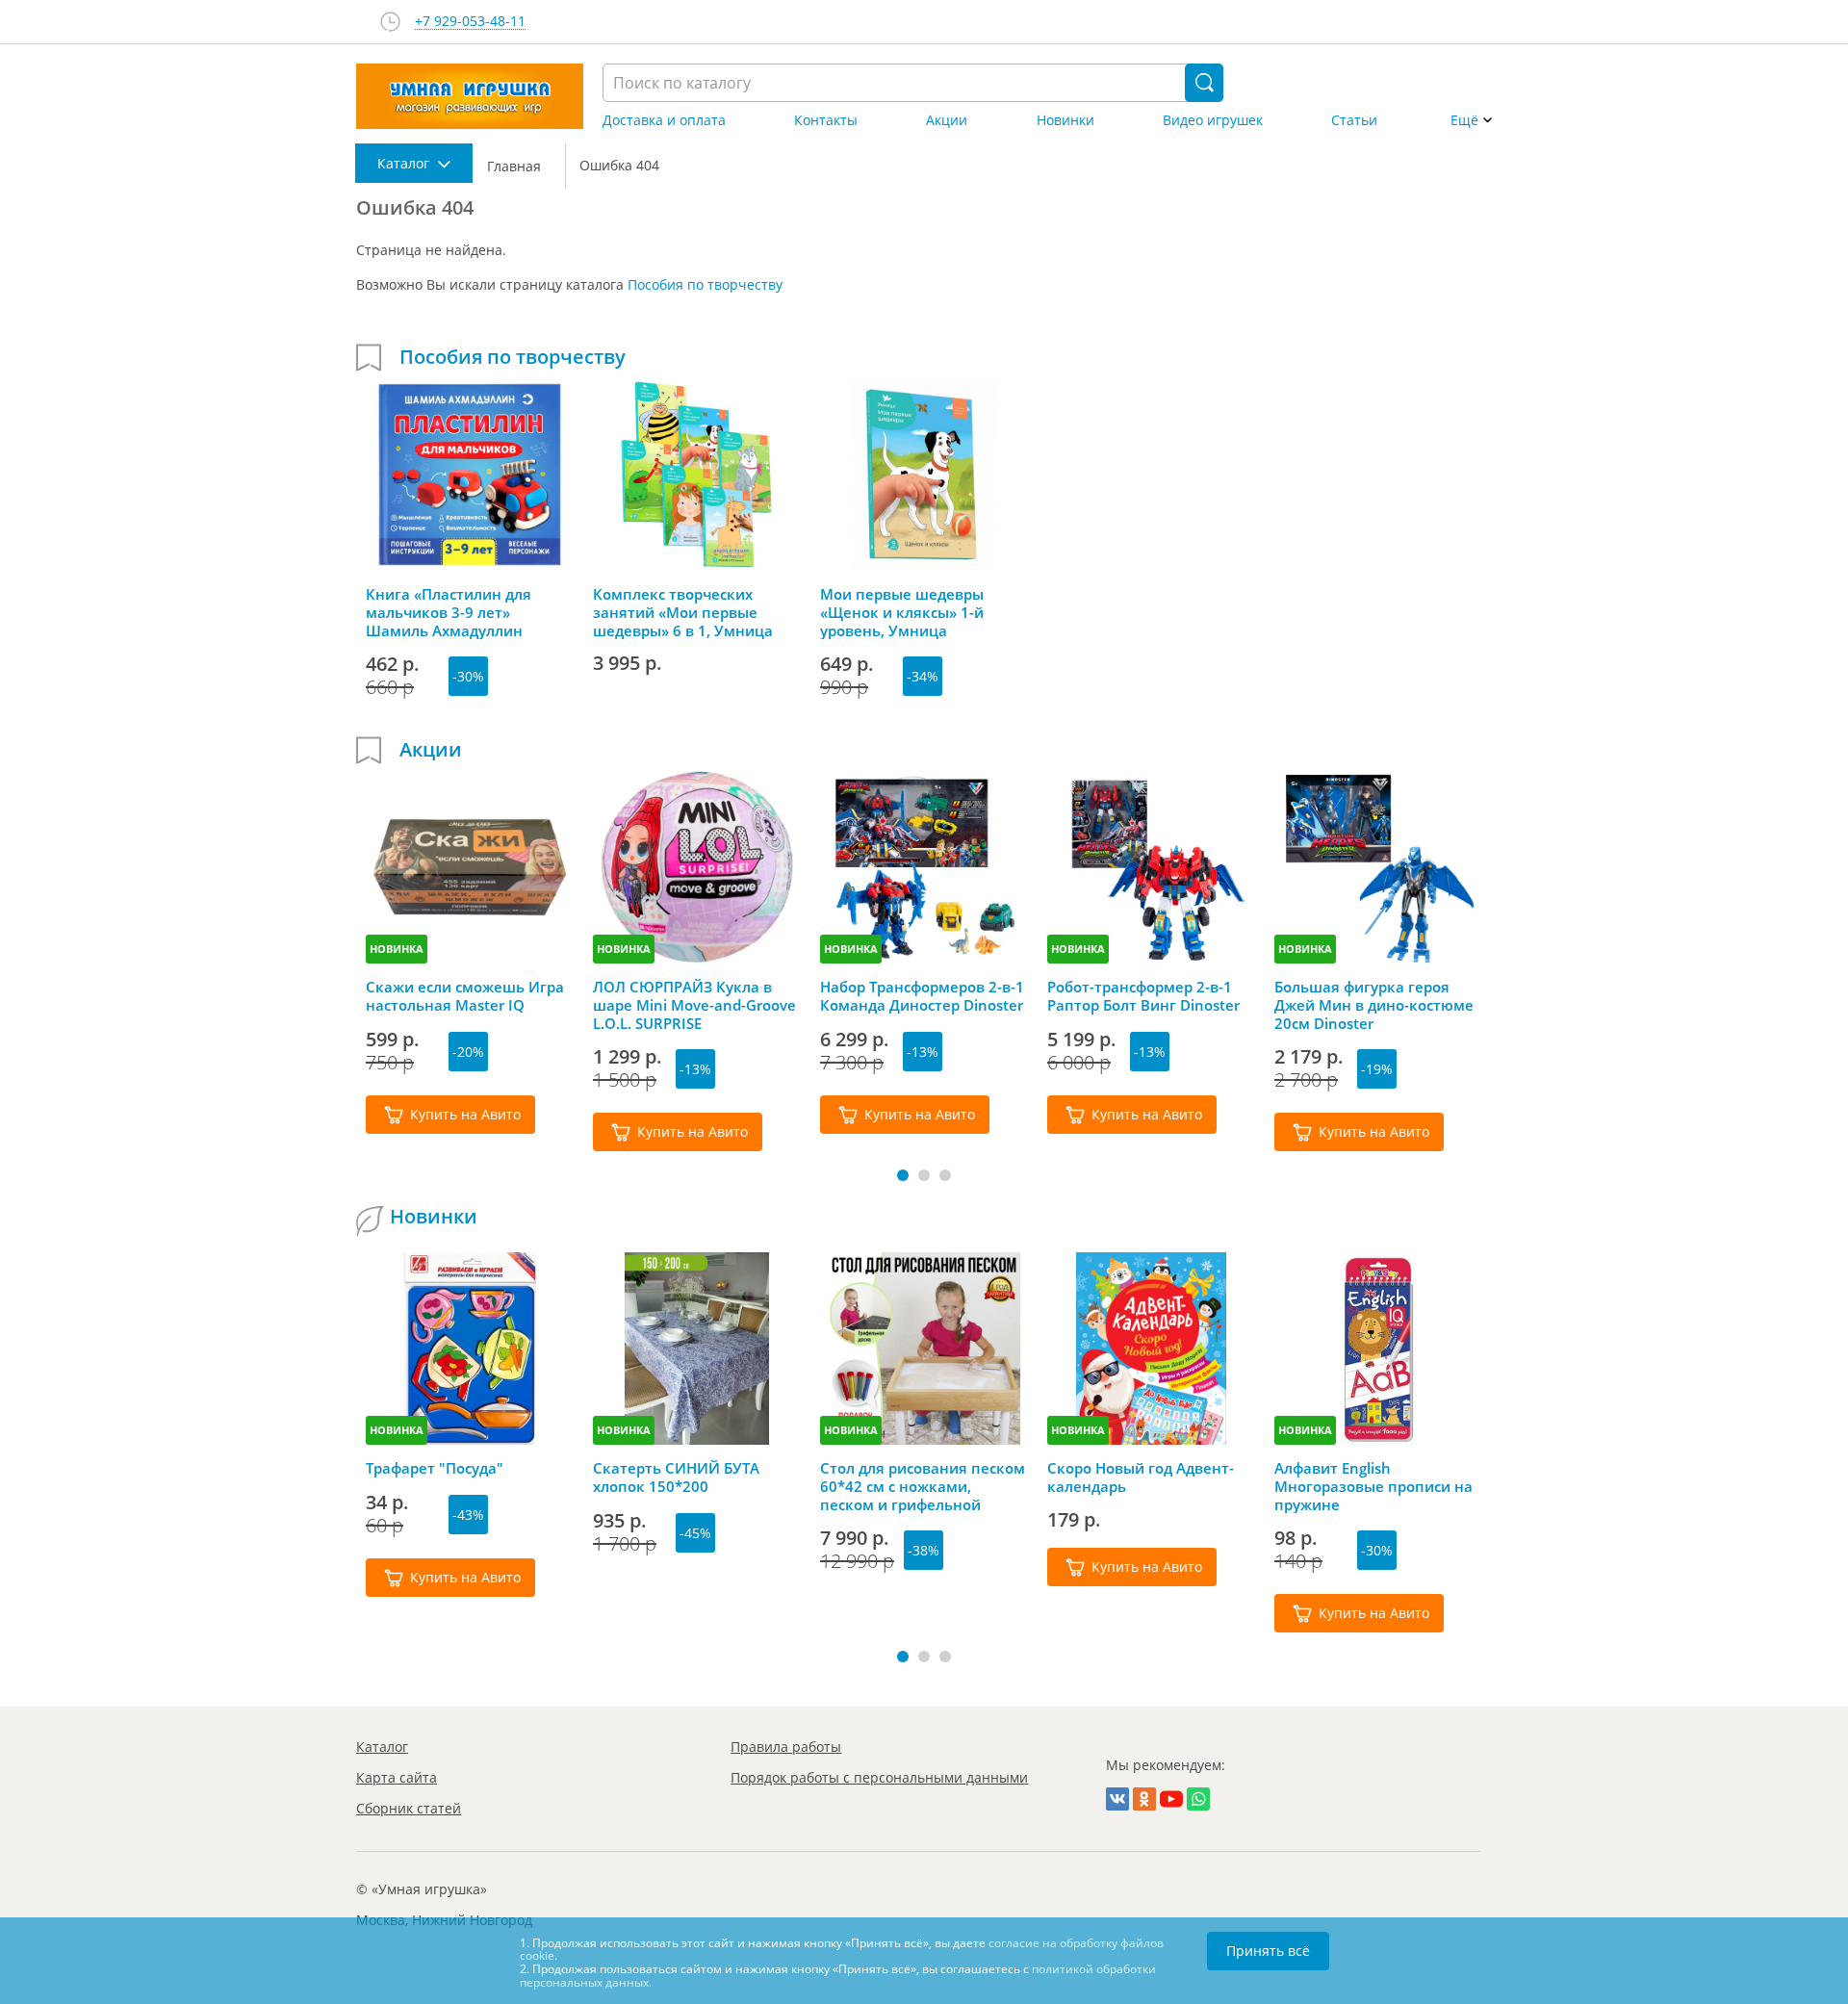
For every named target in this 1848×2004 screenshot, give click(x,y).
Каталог (382, 1747)
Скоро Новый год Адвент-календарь (1141, 1477)
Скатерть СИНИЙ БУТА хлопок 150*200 (676, 1477)
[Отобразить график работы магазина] (390, 22)
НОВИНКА (397, 949)
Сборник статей (409, 1808)
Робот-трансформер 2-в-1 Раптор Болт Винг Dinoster (1143, 996)
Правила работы (786, 1747)
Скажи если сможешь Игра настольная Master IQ (465, 996)
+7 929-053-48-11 (470, 22)
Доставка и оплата (664, 120)
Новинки (1065, 120)
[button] (903, 1175)
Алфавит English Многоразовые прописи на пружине (1373, 1486)
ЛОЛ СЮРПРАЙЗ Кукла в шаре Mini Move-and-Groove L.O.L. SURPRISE (694, 1005)
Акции (947, 120)
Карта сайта (397, 1777)
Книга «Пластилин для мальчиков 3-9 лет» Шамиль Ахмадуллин (449, 612)
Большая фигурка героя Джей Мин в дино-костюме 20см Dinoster (1374, 1005)
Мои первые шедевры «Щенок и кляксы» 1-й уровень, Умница (902, 612)
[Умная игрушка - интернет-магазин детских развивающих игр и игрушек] (470, 96)
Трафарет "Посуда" (435, 1468)
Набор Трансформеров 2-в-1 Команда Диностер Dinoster (922, 996)
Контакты (826, 120)
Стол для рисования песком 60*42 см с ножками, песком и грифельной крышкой (923, 1486)
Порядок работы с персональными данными (879, 1777)
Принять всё (1268, 1951)
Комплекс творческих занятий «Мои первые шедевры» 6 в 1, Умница (683, 612)
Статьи (1354, 120)
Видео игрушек (1213, 120)
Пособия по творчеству (705, 284)
